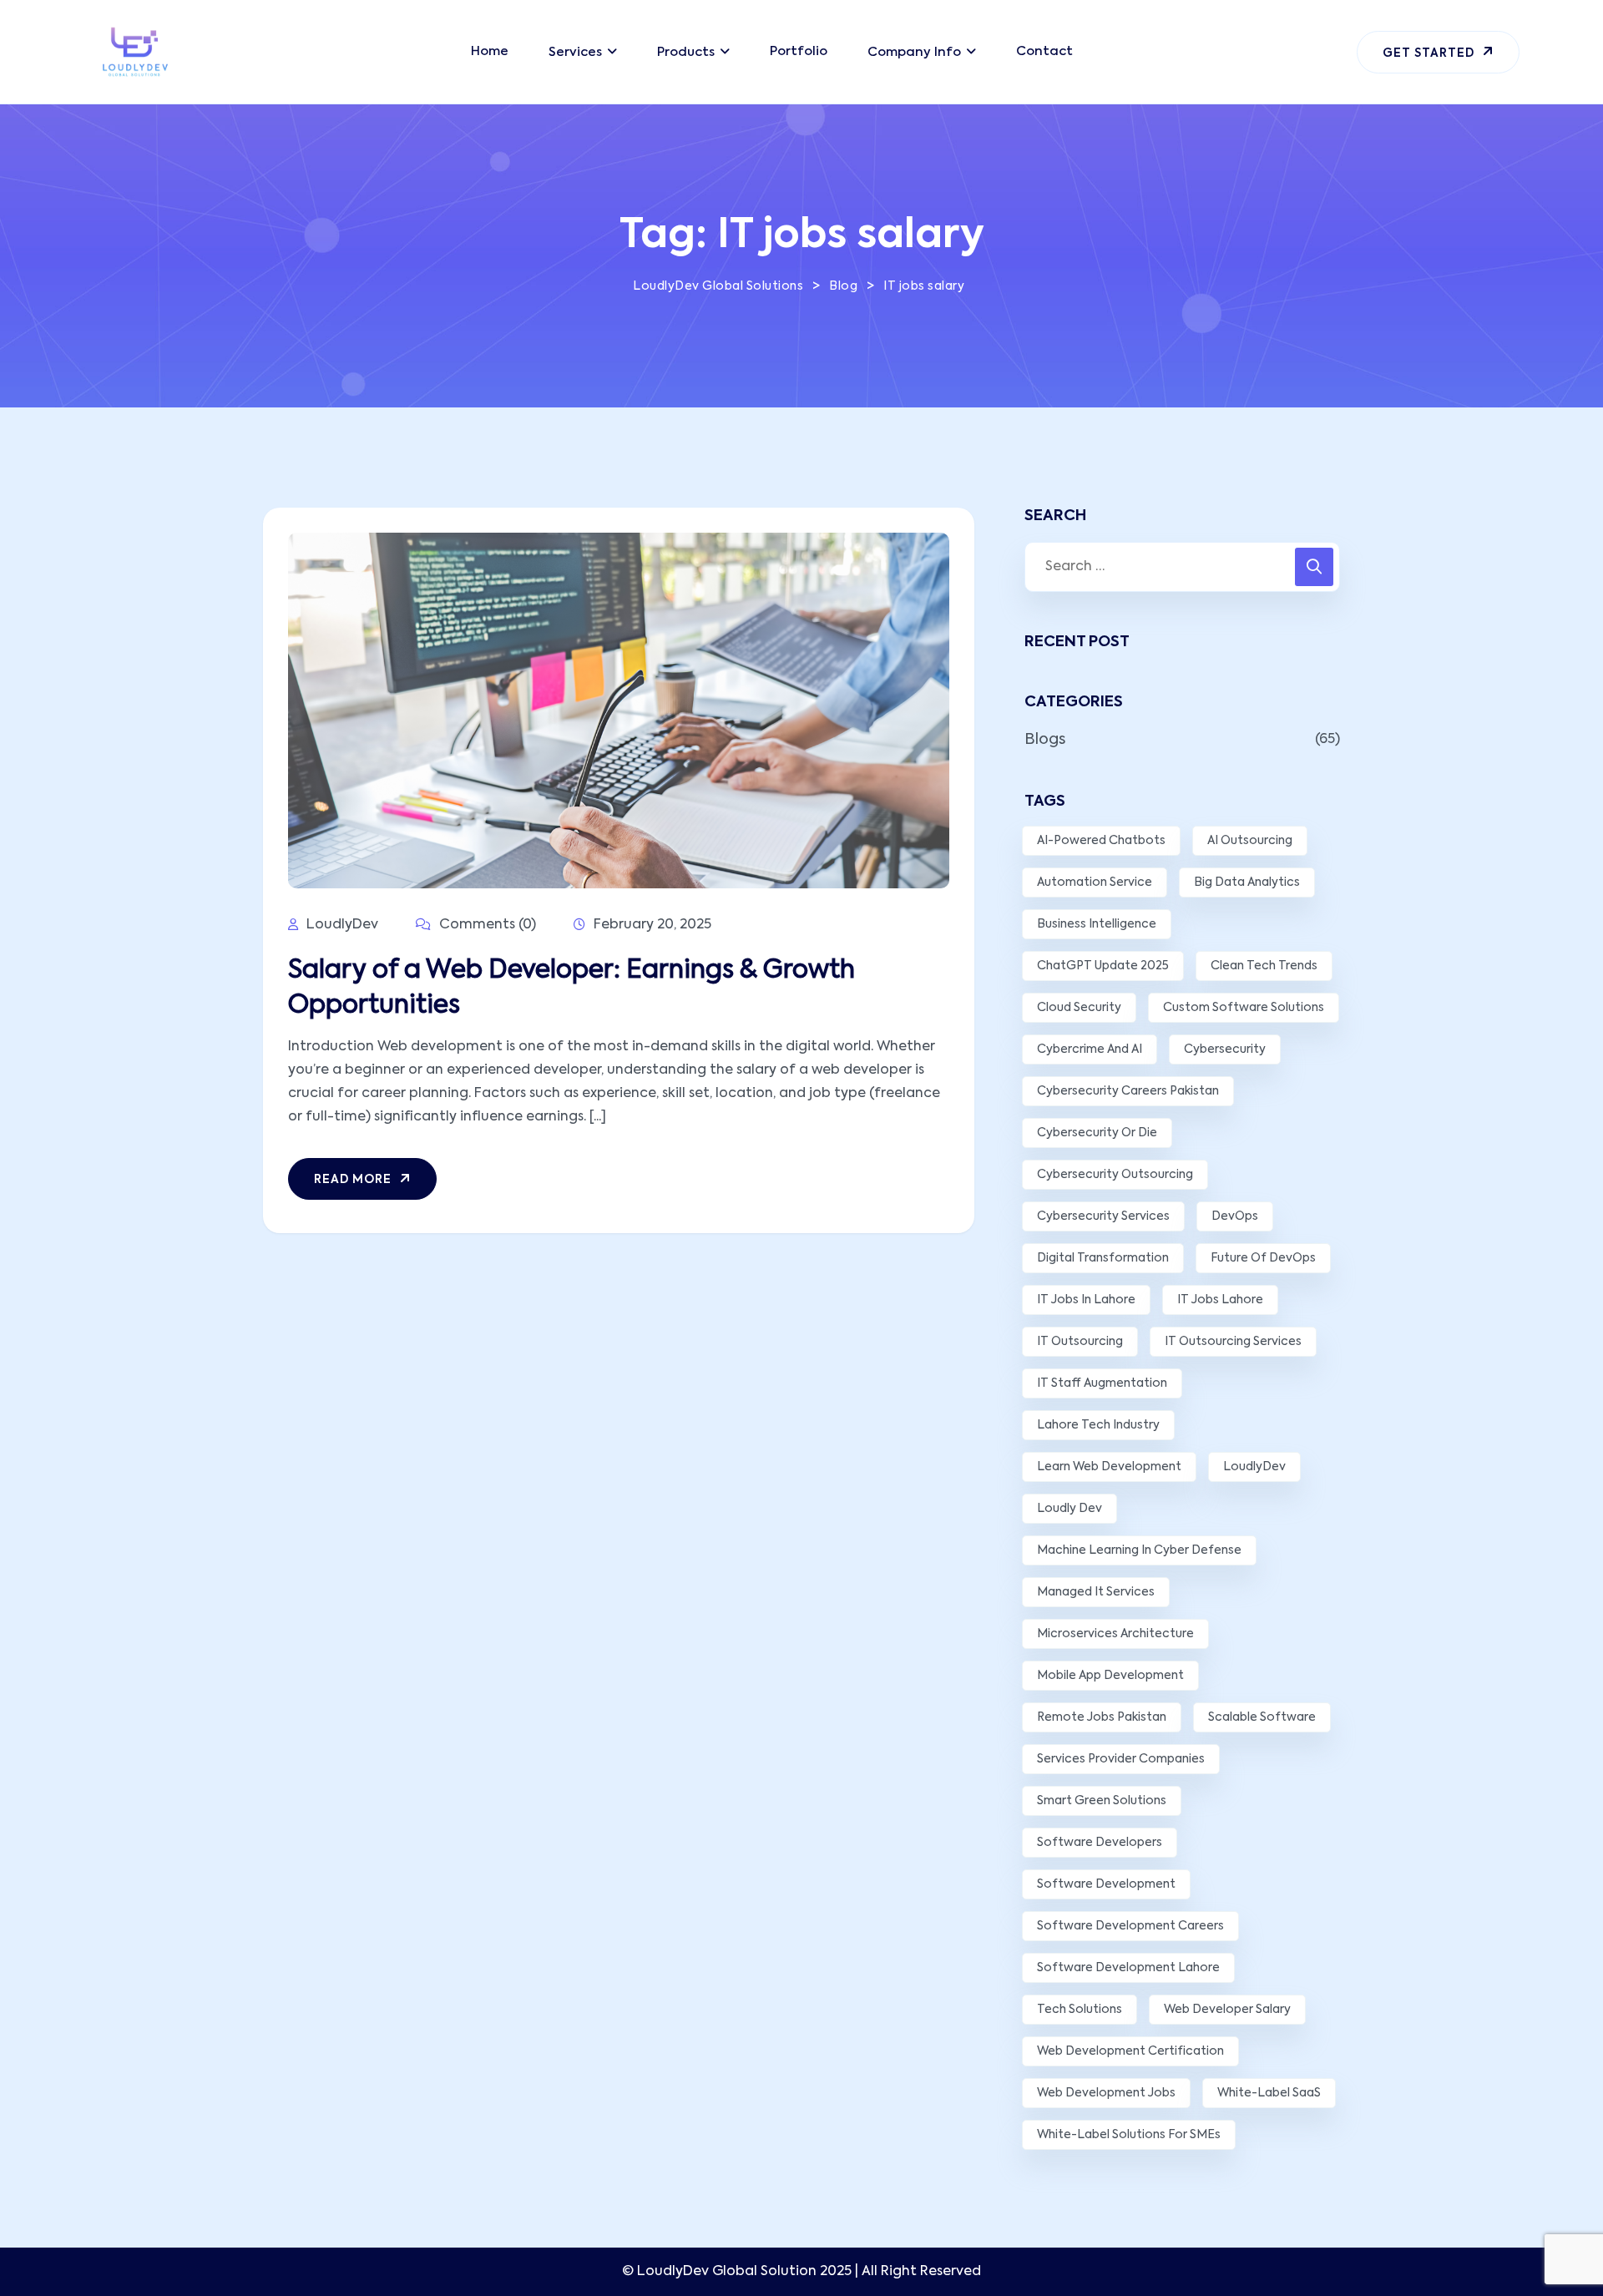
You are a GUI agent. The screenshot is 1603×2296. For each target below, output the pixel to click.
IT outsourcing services (1233, 1342)
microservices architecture (1115, 1634)
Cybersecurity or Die (1097, 1133)
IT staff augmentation (1102, 1383)
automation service (1095, 882)
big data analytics (1247, 882)
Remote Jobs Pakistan (1102, 1717)
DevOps (1235, 1216)
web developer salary (1227, 2010)
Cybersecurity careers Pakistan (1128, 1091)
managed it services (1096, 1592)
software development (1106, 1884)
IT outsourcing (1080, 1342)
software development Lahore (1128, 1968)
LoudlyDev (1254, 1467)
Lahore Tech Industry (1098, 1425)
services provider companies (1121, 1759)
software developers (1100, 1843)
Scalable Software (1262, 1717)
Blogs (1045, 740)
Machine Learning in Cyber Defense (1139, 1550)
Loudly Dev (1070, 1509)
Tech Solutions (1080, 2010)
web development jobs (1106, 2093)
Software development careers (1130, 1926)
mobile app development (1110, 1676)
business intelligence (1097, 924)
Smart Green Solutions (1102, 1801)
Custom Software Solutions (1244, 1008)
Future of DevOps (1263, 1258)
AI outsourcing (1250, 841)
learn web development (1109, 1467)
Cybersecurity (1225, 1049)
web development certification (1130, 2051)
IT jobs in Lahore (1086, 1300)
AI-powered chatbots (1101, 841)
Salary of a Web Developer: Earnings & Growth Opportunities (571, 989)
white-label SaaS (1269, 2093)
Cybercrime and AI (1090, 1049)
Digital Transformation (1103, 1258)
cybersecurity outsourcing (1115, 1175)
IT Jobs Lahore (1220, 1300)
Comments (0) (486, 925)
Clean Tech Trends (1264, 966)
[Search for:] (1182, 567)
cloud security (1079, 1008)
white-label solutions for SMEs (1129, 2135)
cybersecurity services (1103, 1216)
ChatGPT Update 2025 (1103, 966)
